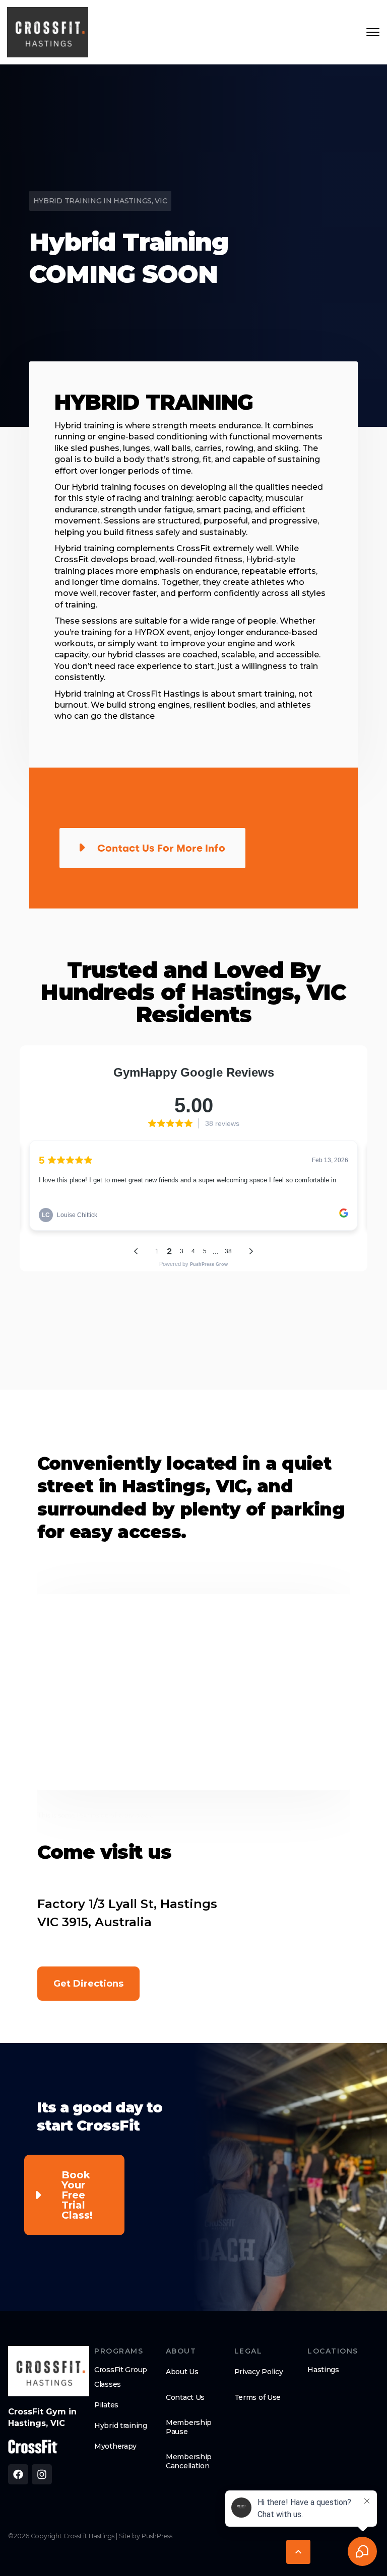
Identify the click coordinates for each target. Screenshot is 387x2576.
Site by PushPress (146, 2536)
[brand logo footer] (49, 2371)
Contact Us (185, 2397)
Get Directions (88, 1984)
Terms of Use (258, 2397)
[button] (298, 2552)
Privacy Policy (259, 2372)
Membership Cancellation (189, 2461)
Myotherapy (115, 2446)
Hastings (323, 2370)
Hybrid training (121, 2426)
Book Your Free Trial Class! (77, 2195)
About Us (182, 2372)
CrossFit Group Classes (121, 2377)
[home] (48, 32)
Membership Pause (189, 2427)
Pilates (106, 2405)
